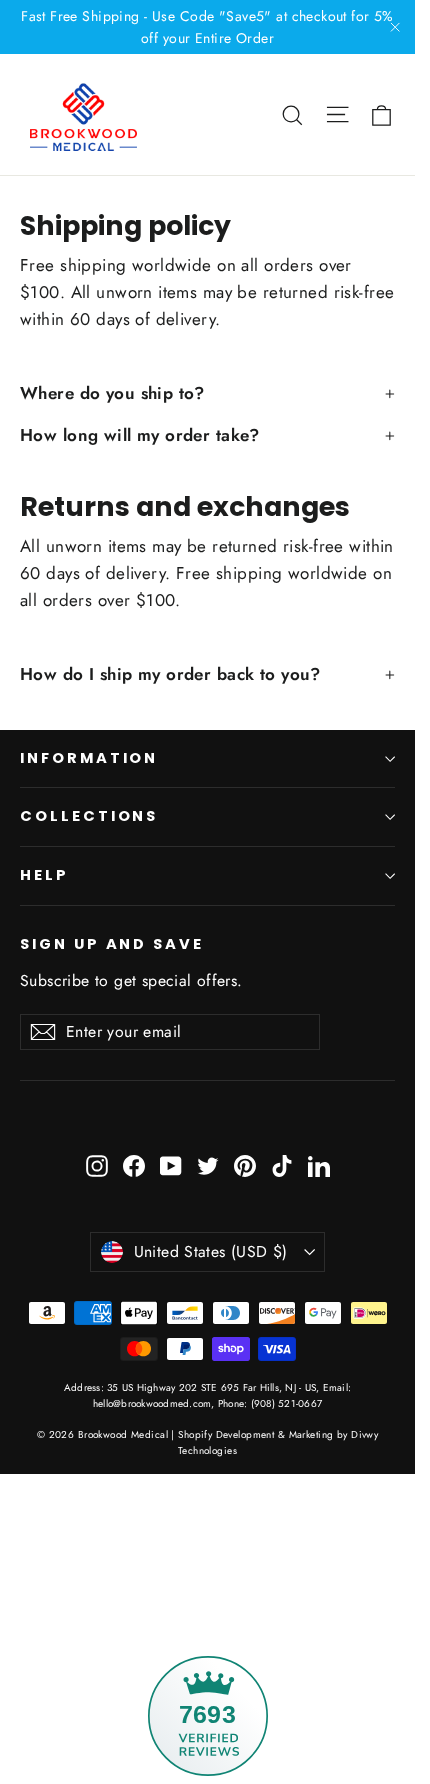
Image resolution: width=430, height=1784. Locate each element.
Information (89, 758)
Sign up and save (112, 944)
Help (44, 875)
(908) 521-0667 (284, 1403)
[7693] (207, 1576)
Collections (89, 816)
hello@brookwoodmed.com (152, 1403)
